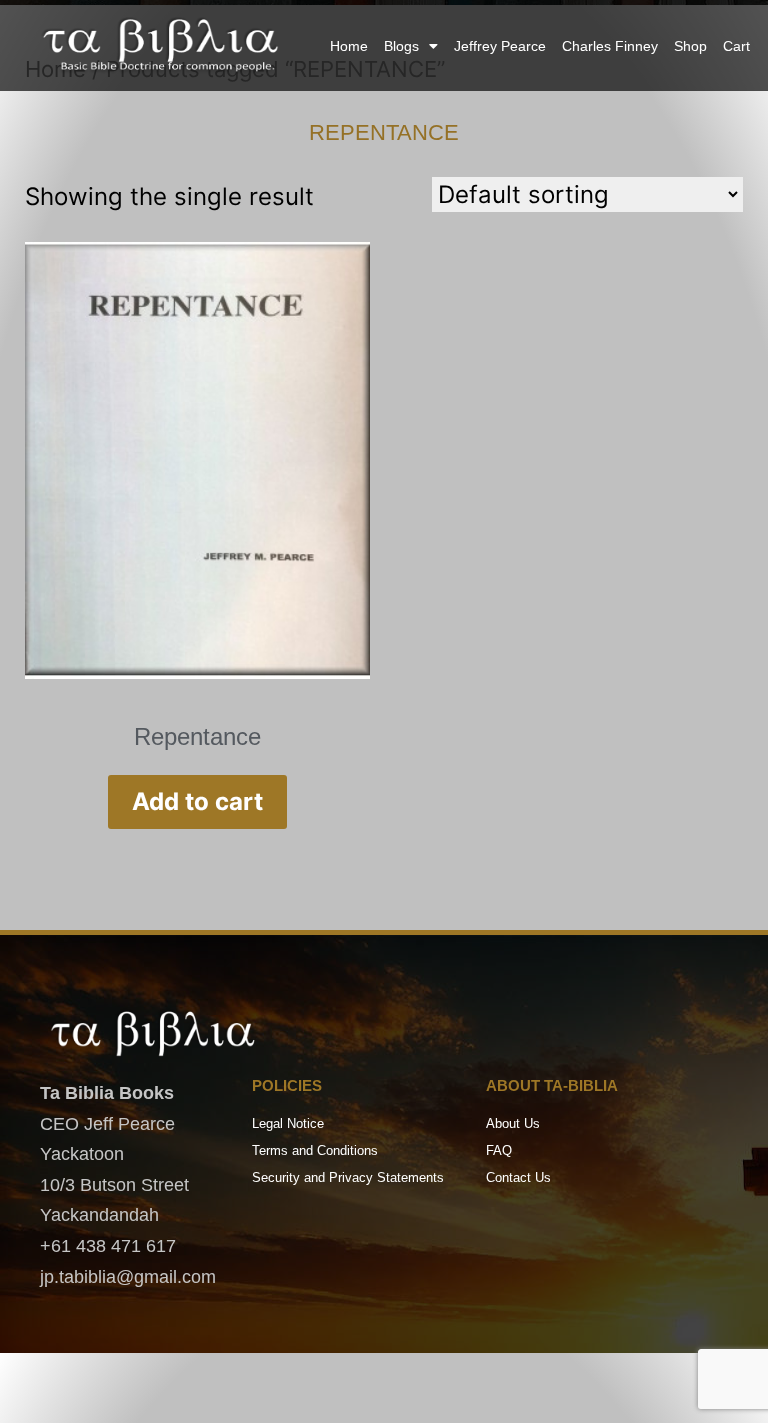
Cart (736, 46)
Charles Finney (610, 46)
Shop (690, 46)
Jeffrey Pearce (500, 46)
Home (349, 46)
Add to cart (197, 801)
